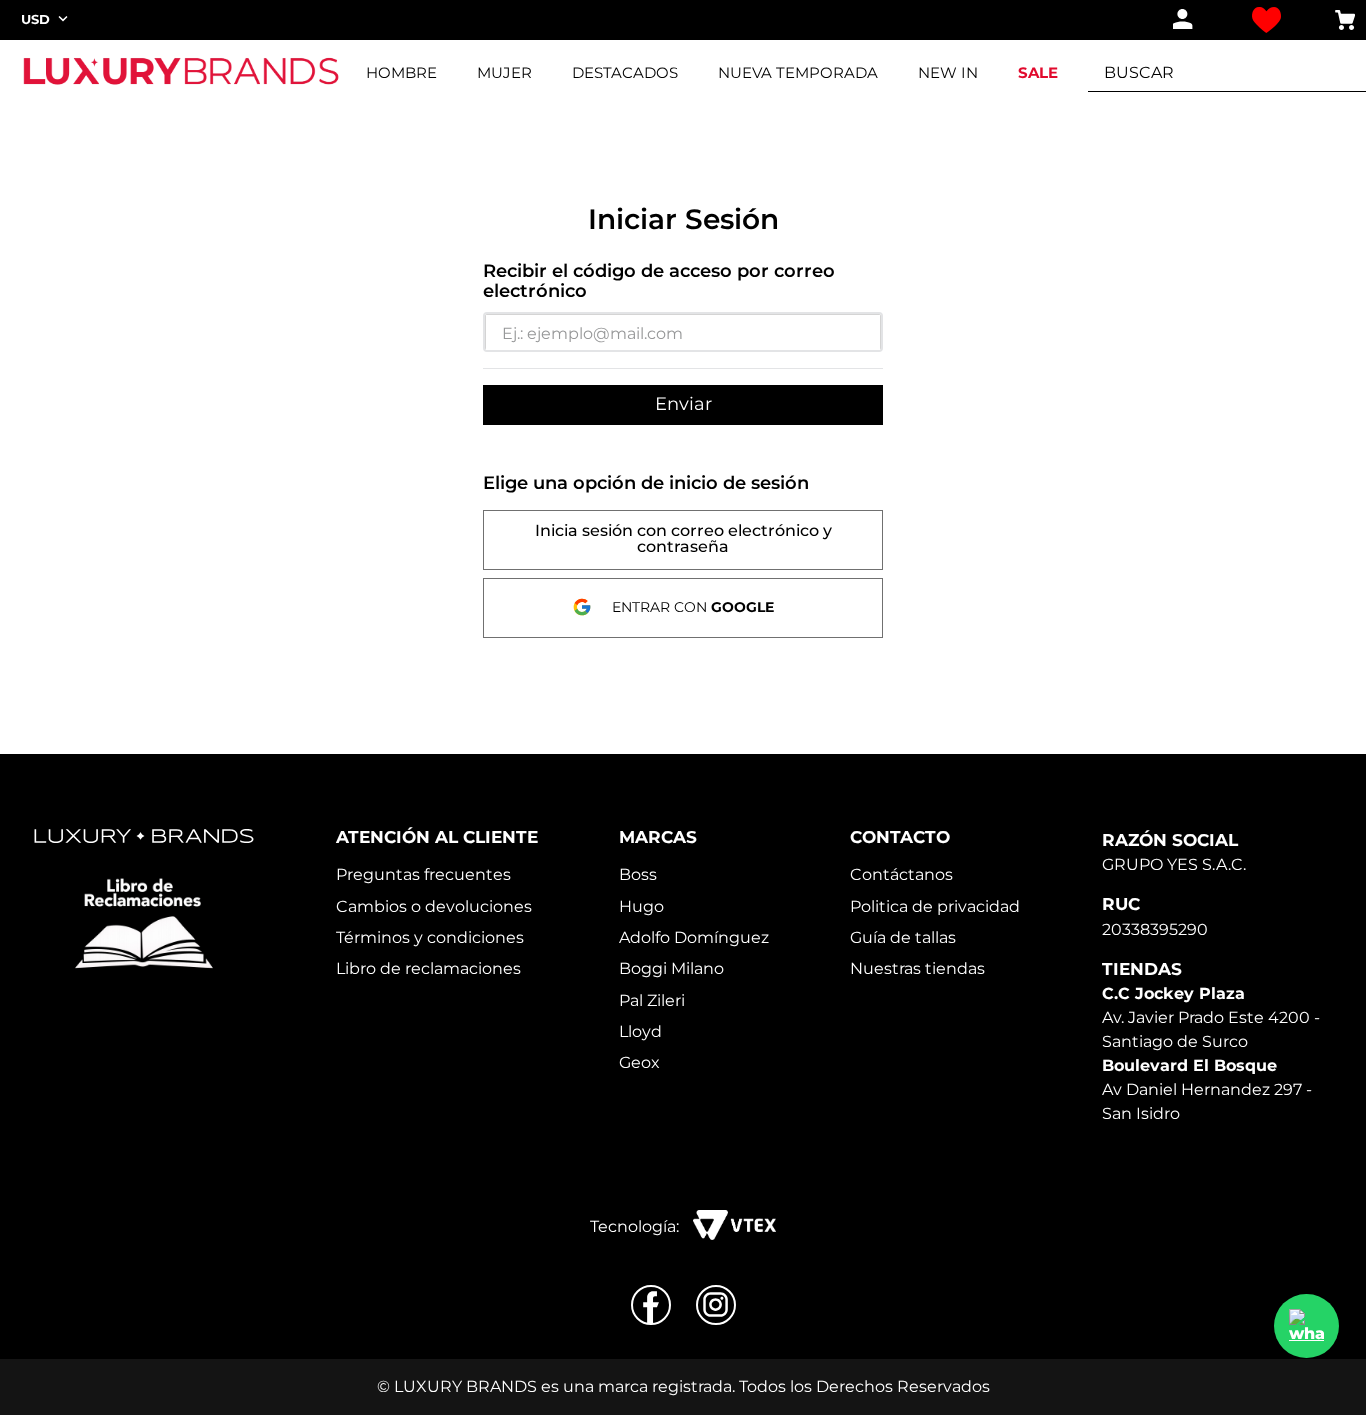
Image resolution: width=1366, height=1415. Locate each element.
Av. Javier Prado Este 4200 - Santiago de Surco (1211, 1017)
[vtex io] (734, 1227)
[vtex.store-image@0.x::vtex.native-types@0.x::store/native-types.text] (144, 924)
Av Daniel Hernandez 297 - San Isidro (1207, 1089)
